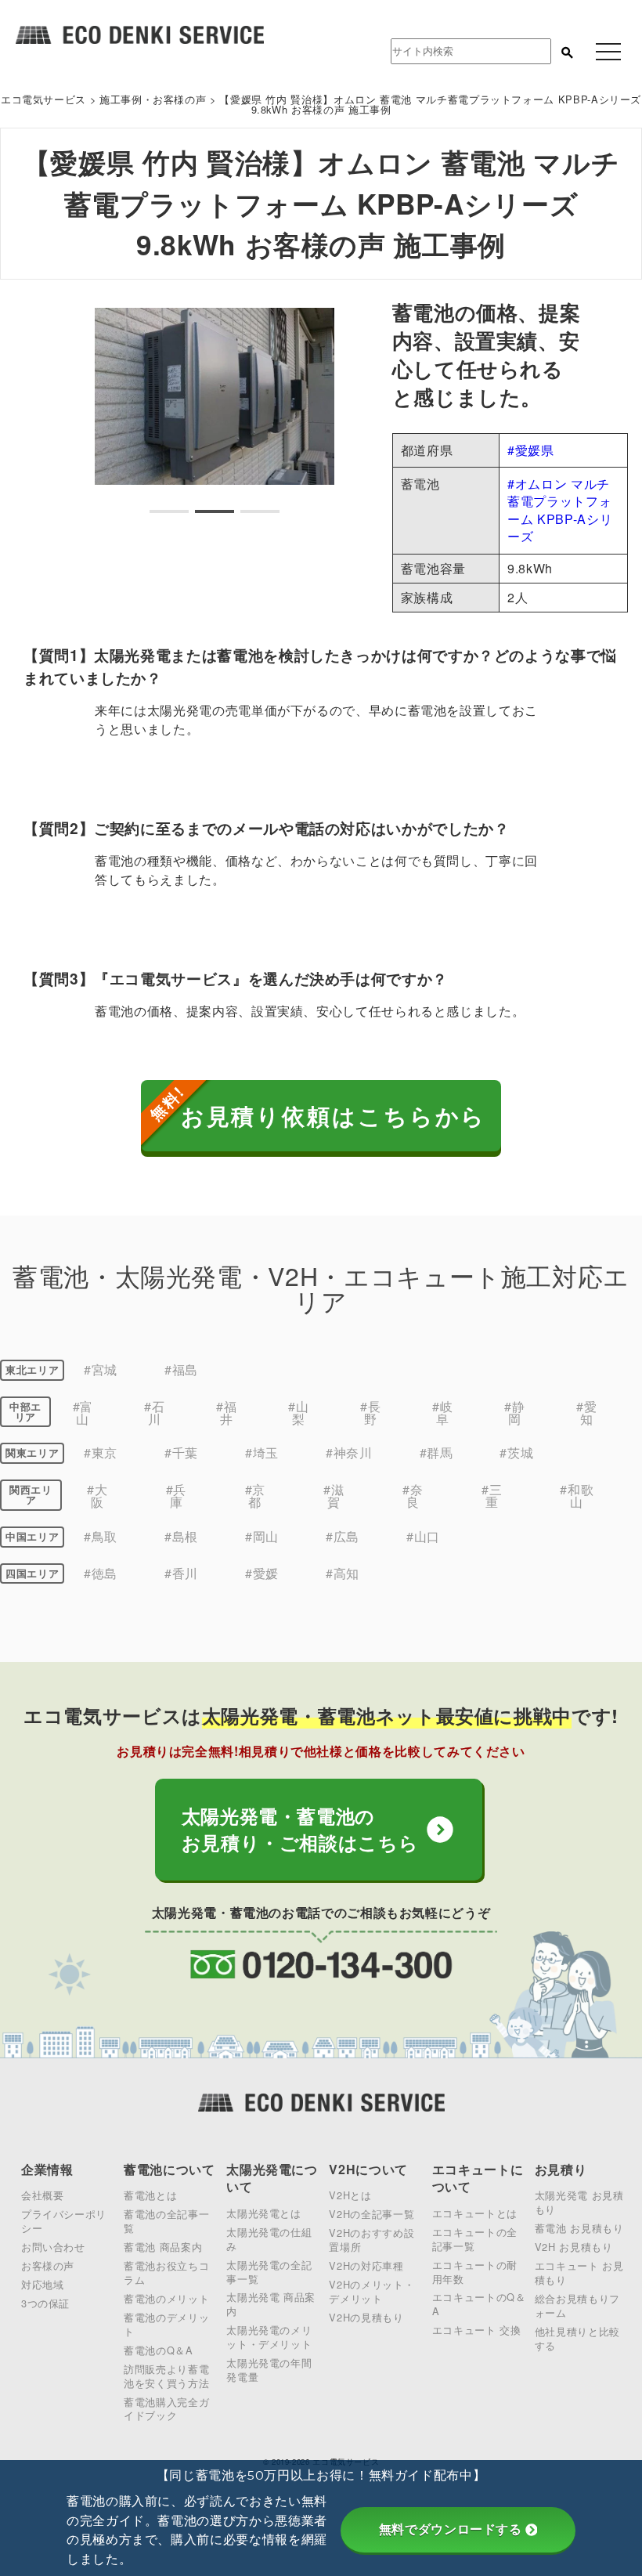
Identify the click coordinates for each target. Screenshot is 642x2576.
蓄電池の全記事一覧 (166, 2221)
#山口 (423, 1536)
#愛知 (586, 1413)
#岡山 (262, 1536)
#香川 (181, 1573)
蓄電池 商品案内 (163, 2247)
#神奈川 (349, 1452)
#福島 (181, 1369)
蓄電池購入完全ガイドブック (166, 2409)
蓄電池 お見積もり (579, 2228)
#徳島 (101, 1573)
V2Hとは (350, 2195)
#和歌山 (577, 1496)
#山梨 (298, 1413)
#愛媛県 (531, 450)
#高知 (343, 1573)
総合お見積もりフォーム (577, 2305)
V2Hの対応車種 (366, 2265)
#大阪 (97, 1496)
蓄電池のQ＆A (158, 2350)
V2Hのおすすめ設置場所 (371, 2240)
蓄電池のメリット (166, 2298)
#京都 (255, 1496)
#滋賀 (334, 1496)
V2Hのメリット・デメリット (371, 2291)
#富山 (83, 1413)
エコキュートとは (475, 2213)
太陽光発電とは (263, 2213)
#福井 (226, 1413)
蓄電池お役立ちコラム (166, 2273)
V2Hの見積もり (366, 2317)
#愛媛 (262, 1573)
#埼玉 (262, 1452)
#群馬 (436, 1452)
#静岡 (514, 1413)
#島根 (181, 1536)
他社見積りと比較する (577, 2338)
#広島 (343, 1536)
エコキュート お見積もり (579, 2273)
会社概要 (43, 2195)
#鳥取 (101, 1536)
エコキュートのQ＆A (479, 2304)
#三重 (492, 1496)
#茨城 (516, 1452)
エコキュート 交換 (477, 2330)
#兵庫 (176, 1496)
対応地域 (43, 2284)
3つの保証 (45, 2303)
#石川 (154, 1413)
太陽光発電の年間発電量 (269, 2370)
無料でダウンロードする (451, 2529)
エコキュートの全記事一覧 (475, 2239)
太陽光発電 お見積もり (579, 2202)
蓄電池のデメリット (166, 2324)
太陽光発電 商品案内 (271, 2304)
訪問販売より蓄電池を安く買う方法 (166, 2376)
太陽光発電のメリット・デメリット (269, 2337)
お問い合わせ (53, 2247)
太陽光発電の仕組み (269, 2239)
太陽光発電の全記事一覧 (269, 2272)
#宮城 (101, 1369)
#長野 (370, 1413)
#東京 (101, 1452)
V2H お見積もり (574, 2247)
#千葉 (181, 1452)
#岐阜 (442, 1413)
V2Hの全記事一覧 (371, 2214)
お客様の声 (48, 2265)
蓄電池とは (150, 2195)
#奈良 (413, 1496)
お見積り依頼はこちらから (334, 1116)
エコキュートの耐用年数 (475, 2272)
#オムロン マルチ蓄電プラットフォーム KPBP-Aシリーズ (560, 510)
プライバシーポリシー (64, 2221)
